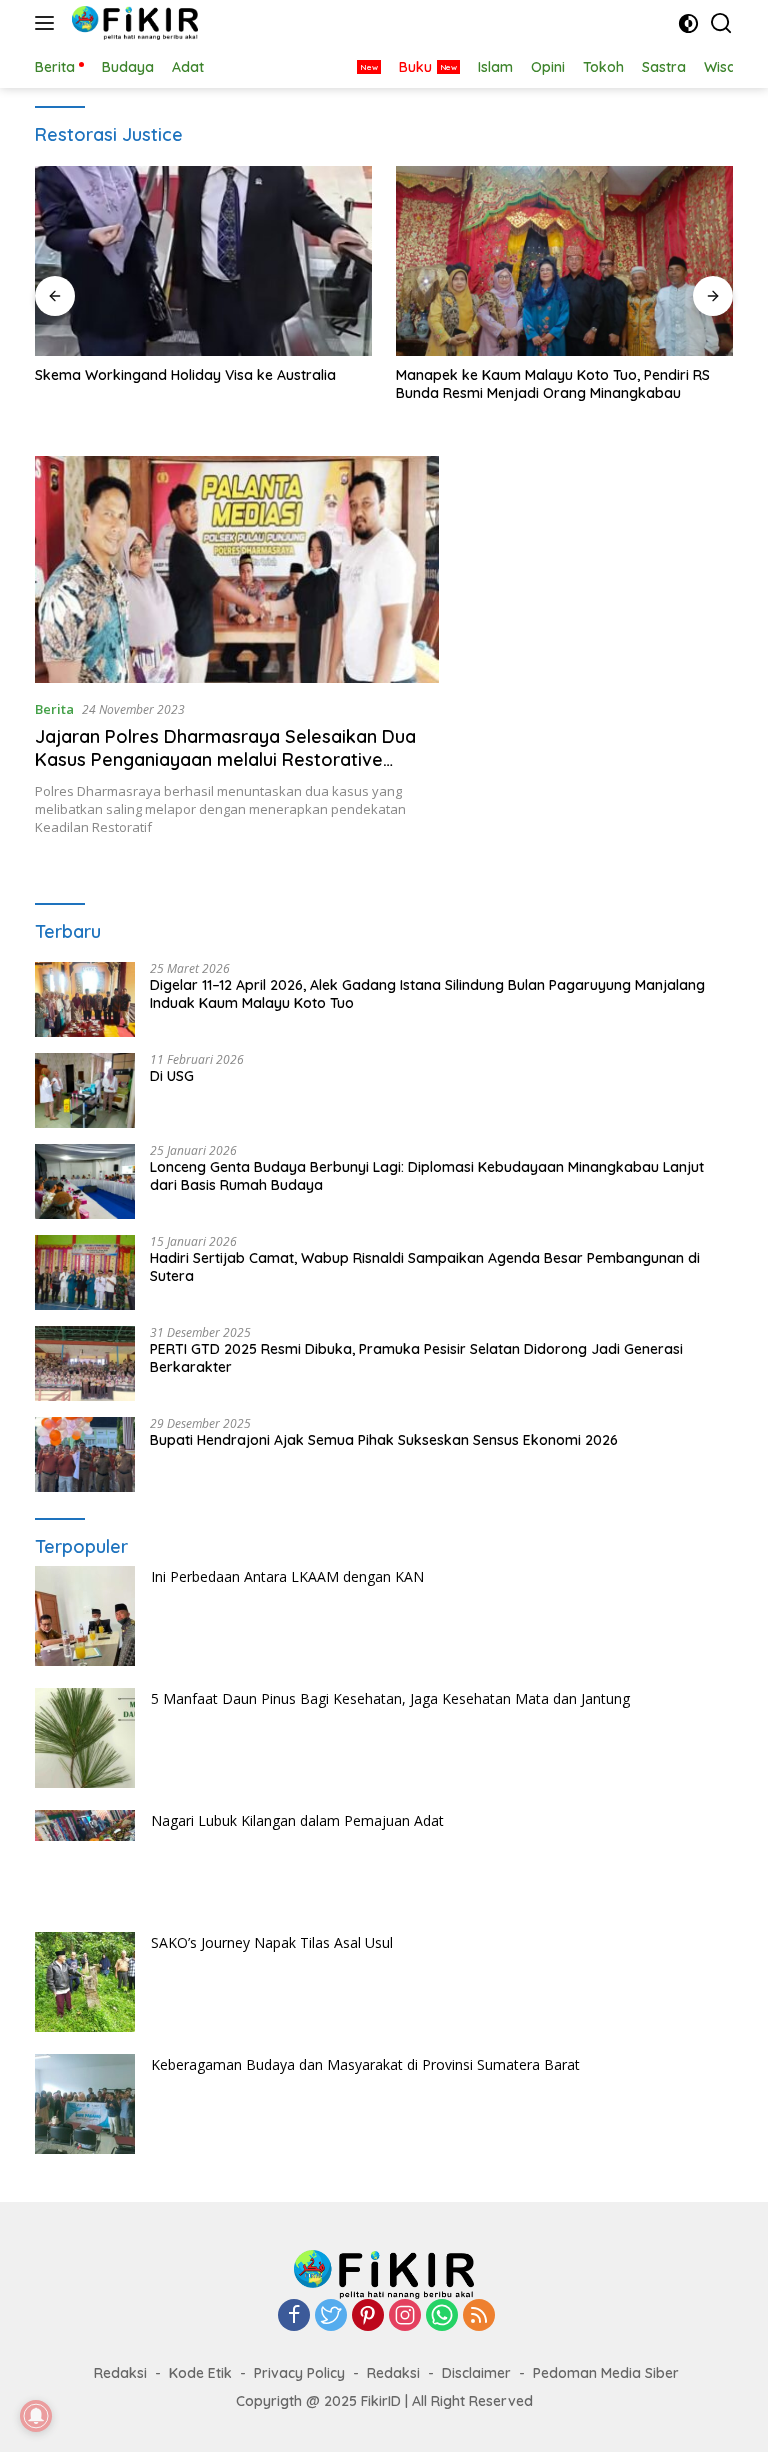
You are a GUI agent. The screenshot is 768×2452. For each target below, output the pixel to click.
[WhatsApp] (442, 2316)
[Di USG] (85, 1090)
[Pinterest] (368, 2316)
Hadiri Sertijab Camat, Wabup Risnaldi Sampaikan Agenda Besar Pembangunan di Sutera (425, 1267)
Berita (54, 709)
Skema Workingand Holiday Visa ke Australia (185, 375)
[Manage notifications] (36, 2416)
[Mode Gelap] (688, 23)
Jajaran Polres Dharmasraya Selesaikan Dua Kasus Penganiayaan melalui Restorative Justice (225, 760)
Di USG (172, 1076)
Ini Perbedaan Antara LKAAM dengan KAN (287, 1576)
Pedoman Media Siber (606, 2373)
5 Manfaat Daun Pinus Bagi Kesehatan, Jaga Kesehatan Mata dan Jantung (390, 1698)
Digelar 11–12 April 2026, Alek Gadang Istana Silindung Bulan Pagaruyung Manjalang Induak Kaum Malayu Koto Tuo (427, 994)
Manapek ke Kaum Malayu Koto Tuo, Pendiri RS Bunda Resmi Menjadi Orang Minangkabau (553, 384)
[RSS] (479, 2316)
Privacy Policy (299, 2373)
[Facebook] (294, 2316)
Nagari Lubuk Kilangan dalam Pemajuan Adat (297, 1820)
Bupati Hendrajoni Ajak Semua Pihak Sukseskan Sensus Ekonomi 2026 (384, 1440)
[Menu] (48, 23)
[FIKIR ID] (132, 23)
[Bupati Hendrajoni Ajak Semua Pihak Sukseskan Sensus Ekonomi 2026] (85, 1454)
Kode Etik (200, 2373)
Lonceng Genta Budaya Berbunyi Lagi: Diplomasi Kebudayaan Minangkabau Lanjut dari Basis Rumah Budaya (427, 1176)
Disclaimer (476, 2373)
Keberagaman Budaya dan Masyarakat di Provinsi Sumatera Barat (365, 2064)
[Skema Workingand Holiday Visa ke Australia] (203, 261)
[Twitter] (331, 2316)
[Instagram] (405, 2316)
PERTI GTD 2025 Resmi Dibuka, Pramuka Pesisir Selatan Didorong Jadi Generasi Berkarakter (416, 1358)
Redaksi (120, 2373)
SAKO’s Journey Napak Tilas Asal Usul (272, 1942)
